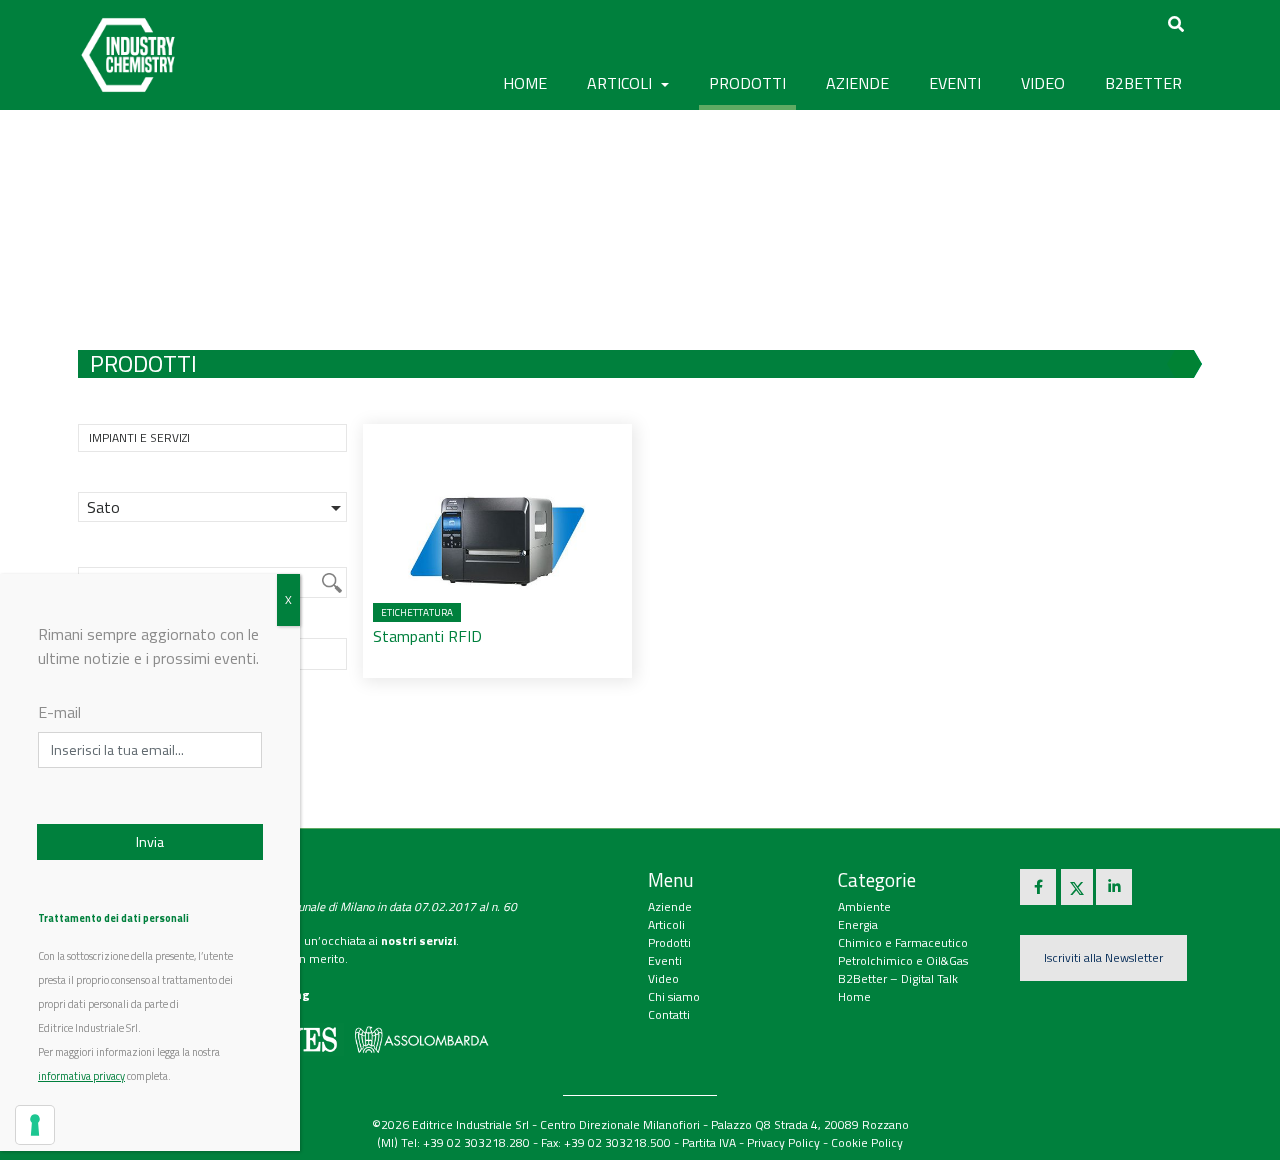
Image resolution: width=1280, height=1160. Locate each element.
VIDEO (1043, 83)
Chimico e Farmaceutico (903, 942)
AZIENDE (857, 83)
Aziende (670, 906)
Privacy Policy (783, 1142)
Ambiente (864, 906)
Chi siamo (674, 996)
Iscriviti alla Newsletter (1103, 957)
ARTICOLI (621, 83)
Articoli (666, 924)
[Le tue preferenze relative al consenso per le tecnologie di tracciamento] (35, 1125)
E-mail (59, 712)
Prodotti (669, 942)
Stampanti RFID (427, 636)
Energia (858, 924)
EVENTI (955, 83)
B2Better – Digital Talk (898, 978)
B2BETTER (1143, 83)
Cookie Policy (867, 1142)
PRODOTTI (747, 83)
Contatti (669, 1014)
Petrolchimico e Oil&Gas (903, 960)
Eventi (665, 960)
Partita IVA (709, 1142)
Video (663, 978)
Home (525, 83)
